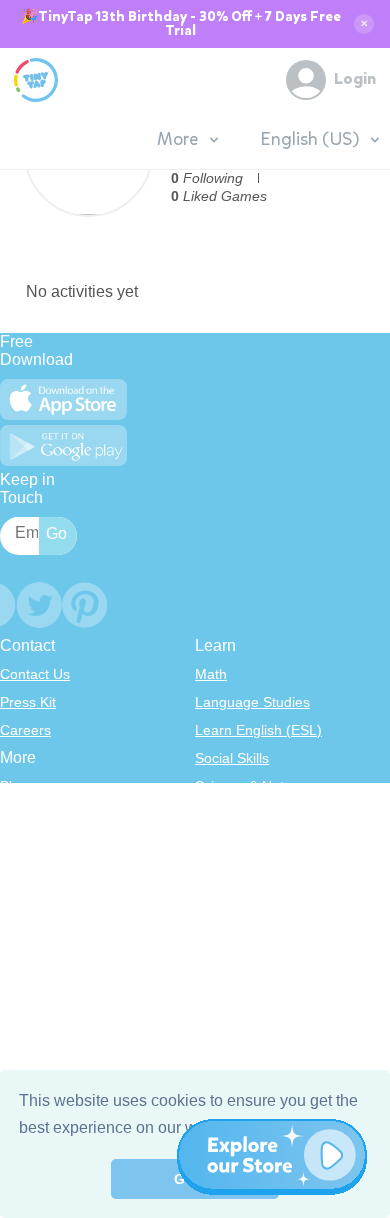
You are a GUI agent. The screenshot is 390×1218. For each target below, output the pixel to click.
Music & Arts (234, 870)
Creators (27, 898)
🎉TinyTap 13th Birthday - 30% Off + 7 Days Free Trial (181, 24)
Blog (14, 786)
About (18, 814)
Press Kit (28, 702)
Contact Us (35, 674)
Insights (24, 870)
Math (211, 674)
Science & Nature (250, 786)
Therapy (221, 926)
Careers (25, 730)
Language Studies (252, 702)
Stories (217, 842)
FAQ (14, 842)
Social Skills (232, 758)
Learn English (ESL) (258, 730)
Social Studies (239, 898)
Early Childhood (245, 814)
